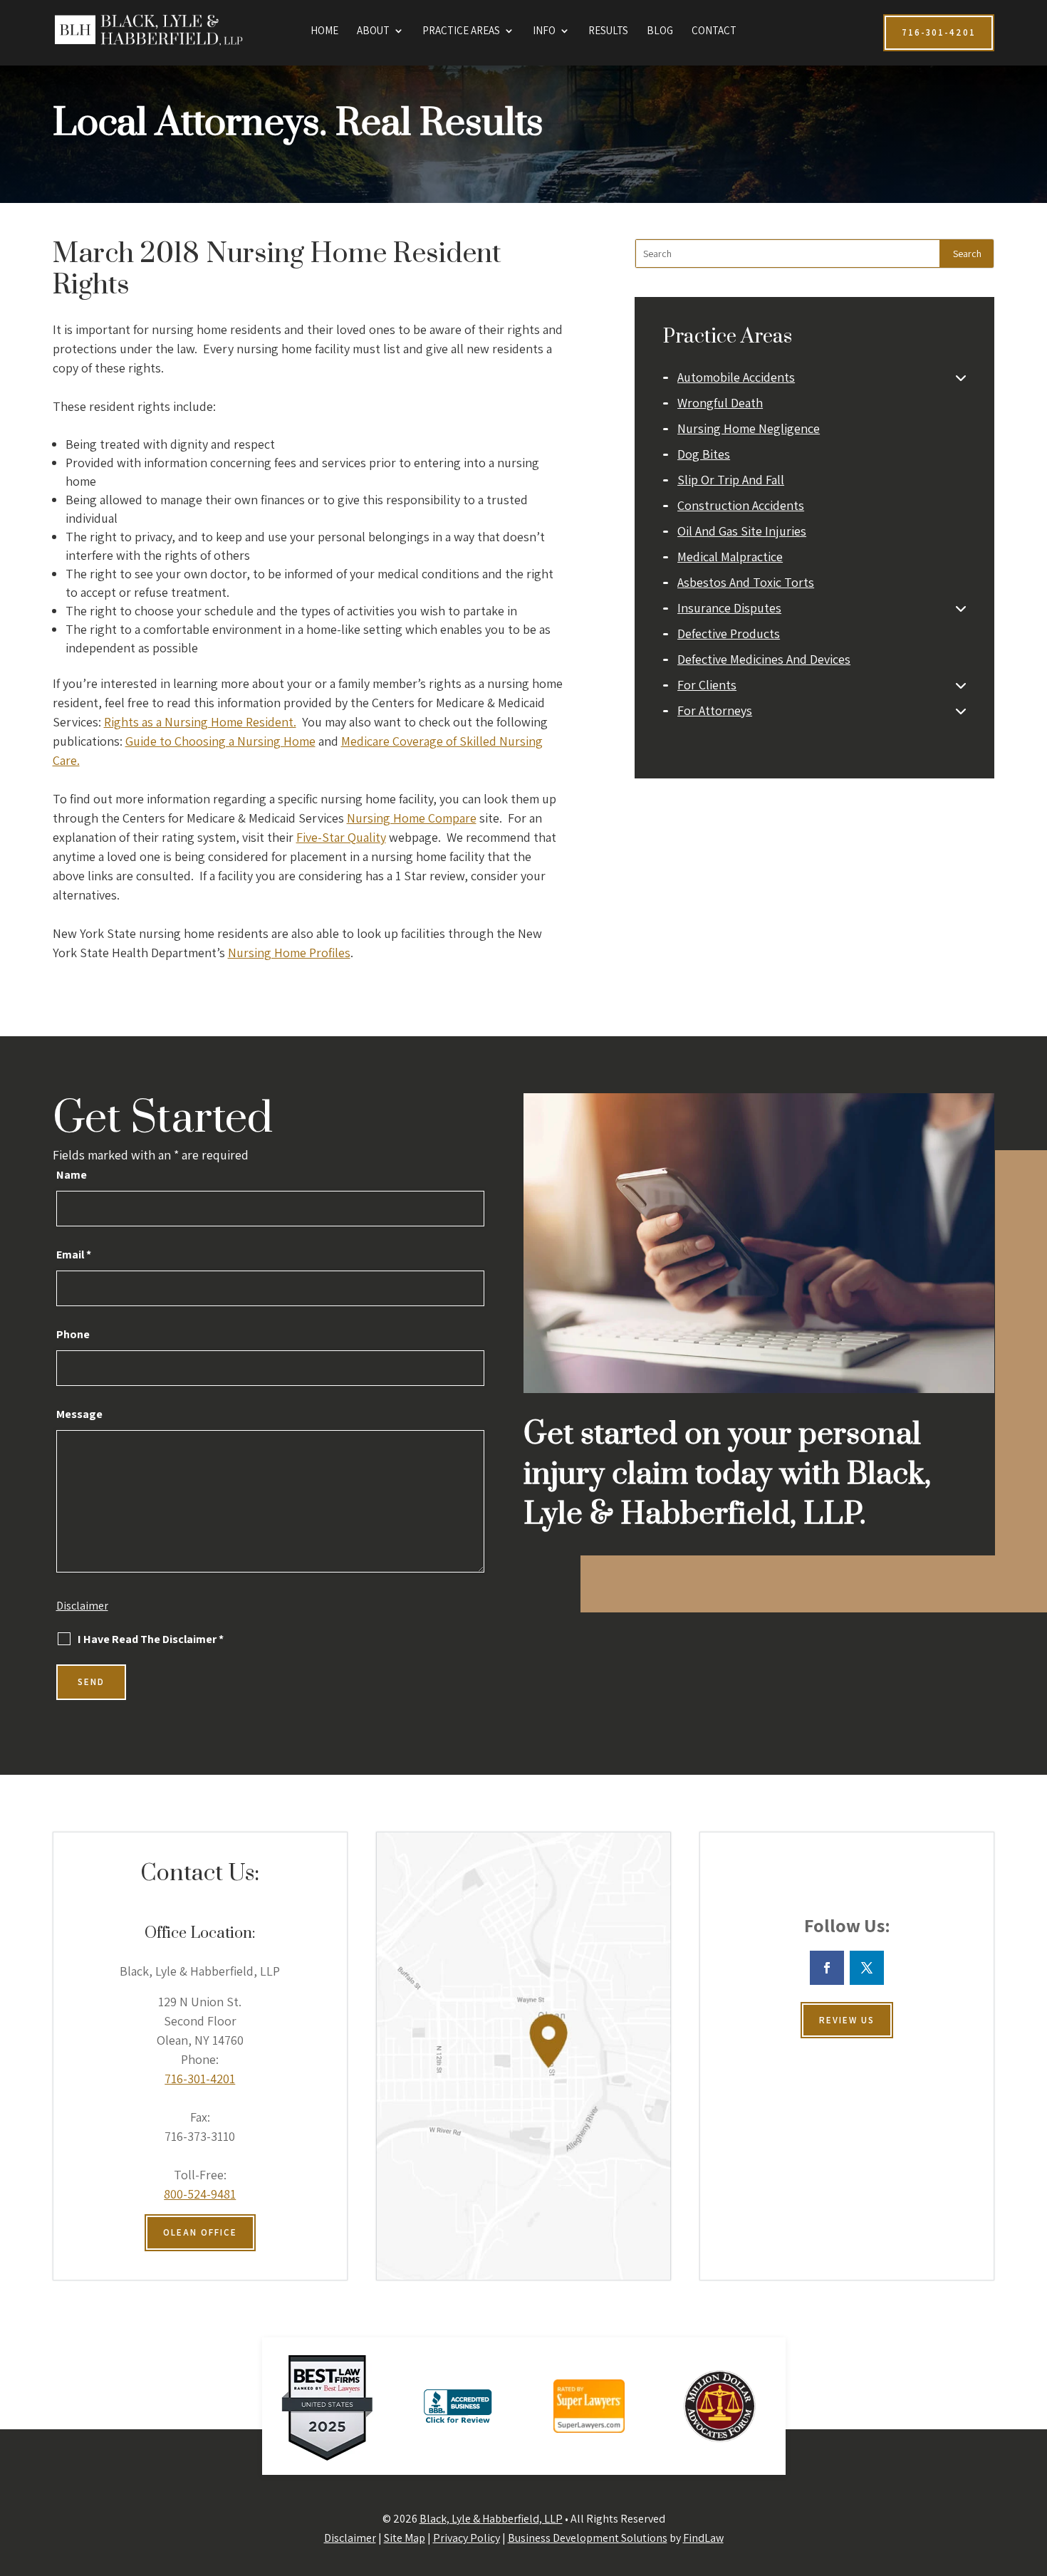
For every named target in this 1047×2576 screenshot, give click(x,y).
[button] (1033, 2473)
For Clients (707, 685)
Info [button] (544, 31)
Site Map (405, 2538)
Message (79, 1414)
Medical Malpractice (730, 557)
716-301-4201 (200, 2079)
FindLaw (703, 2538)
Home (324, 31)
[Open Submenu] (961, 377)
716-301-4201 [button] (939, 32)
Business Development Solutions (588, 2538)
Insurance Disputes (729, 608)
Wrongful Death (720, 403)
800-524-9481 (200, 2194)
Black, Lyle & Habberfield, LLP (491, 2519)
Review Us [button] (847, 2020)
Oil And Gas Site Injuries (742, 531)
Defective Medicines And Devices (764, 659)
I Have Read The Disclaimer (151, 1639)
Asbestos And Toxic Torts (746, 582)
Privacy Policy (467, 2538)
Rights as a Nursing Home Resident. (200, 722)
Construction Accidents (741, 505)
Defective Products (729, 633)
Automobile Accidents (736, 377)
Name (72, 1175)
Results (608, 31)
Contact (714, 31)
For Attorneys (715, 710)
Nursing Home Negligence (749, 428)
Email (74, 1255)
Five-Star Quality (341, 837)
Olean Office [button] (200, 2232)
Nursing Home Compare (412, 818)
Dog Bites (704, 454)
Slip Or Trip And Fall (731, 480)
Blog (660, 31)
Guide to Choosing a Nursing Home (220, 741)
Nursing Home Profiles (289, 953)
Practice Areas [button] (461, 31)
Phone (73, 1334)
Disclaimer (82, 1606)
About (373, 31)
